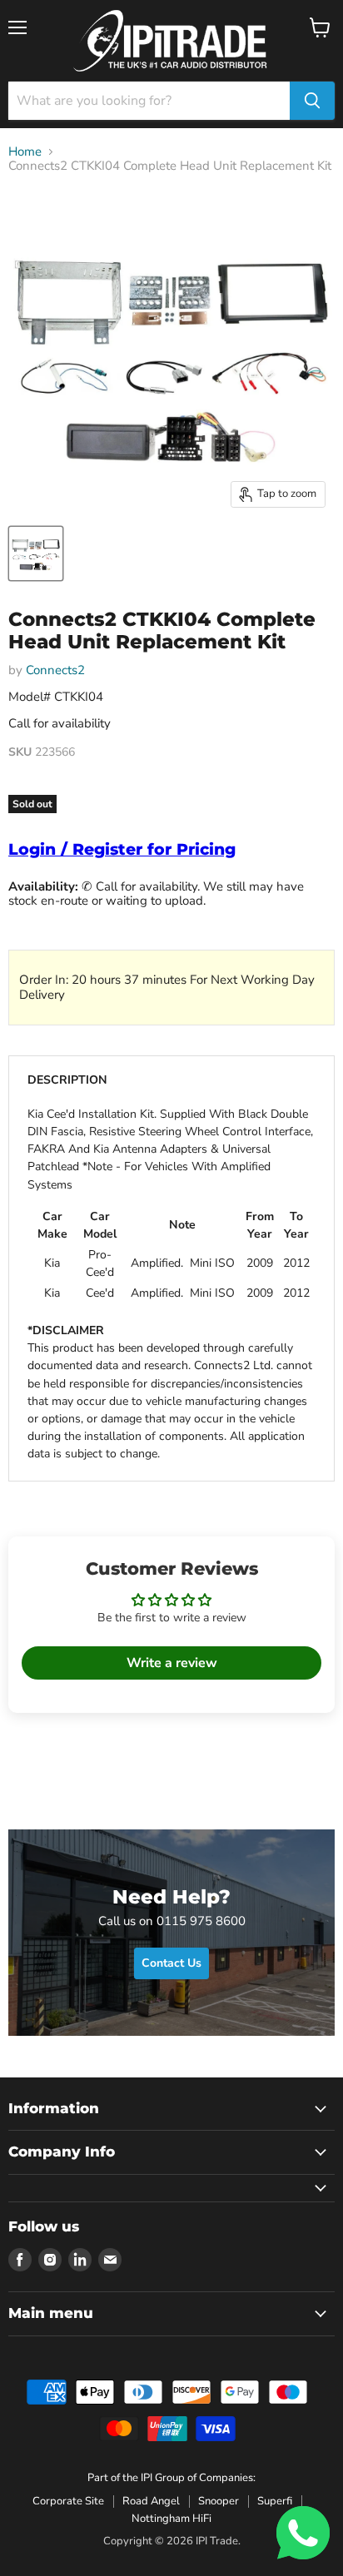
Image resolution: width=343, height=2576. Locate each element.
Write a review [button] (172, 1663)
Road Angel (151, 2501)
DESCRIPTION (67, 1080)
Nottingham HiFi (171, 2519)
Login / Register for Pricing (122, 849)
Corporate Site (68, 2501)
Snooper (219, 2501)
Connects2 (55, 670)
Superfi (275, 2501)
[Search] (312, 101)
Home (25, 152)
